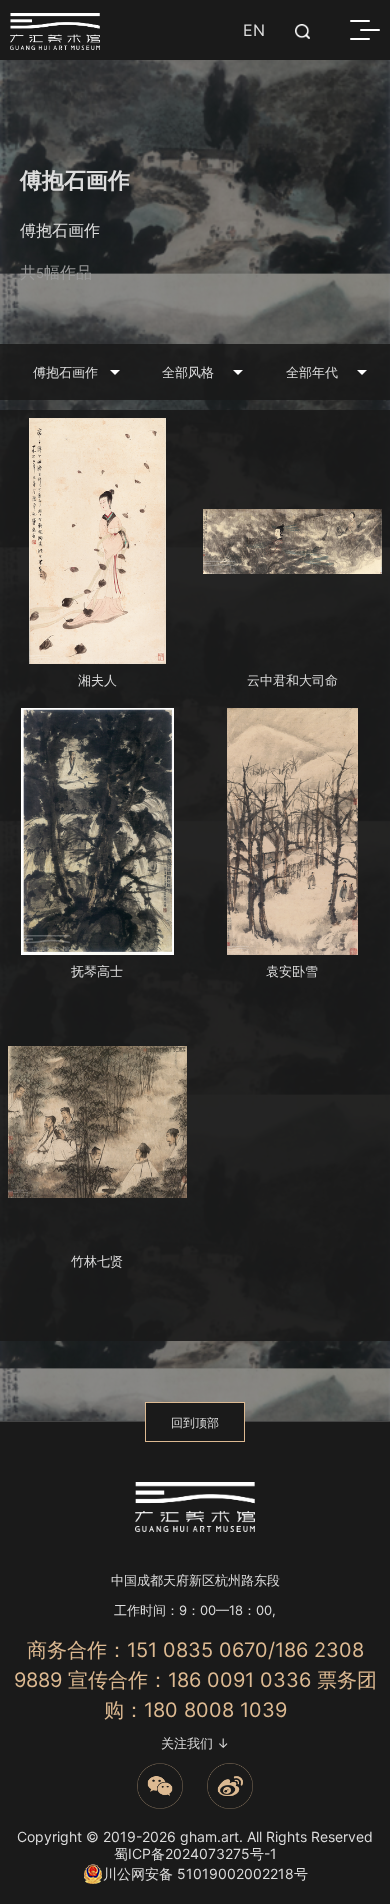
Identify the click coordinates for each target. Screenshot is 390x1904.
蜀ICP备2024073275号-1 (195, 1853)
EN (254, 30)
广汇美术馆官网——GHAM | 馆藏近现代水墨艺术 (55, 31)
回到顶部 (195, 1422)
